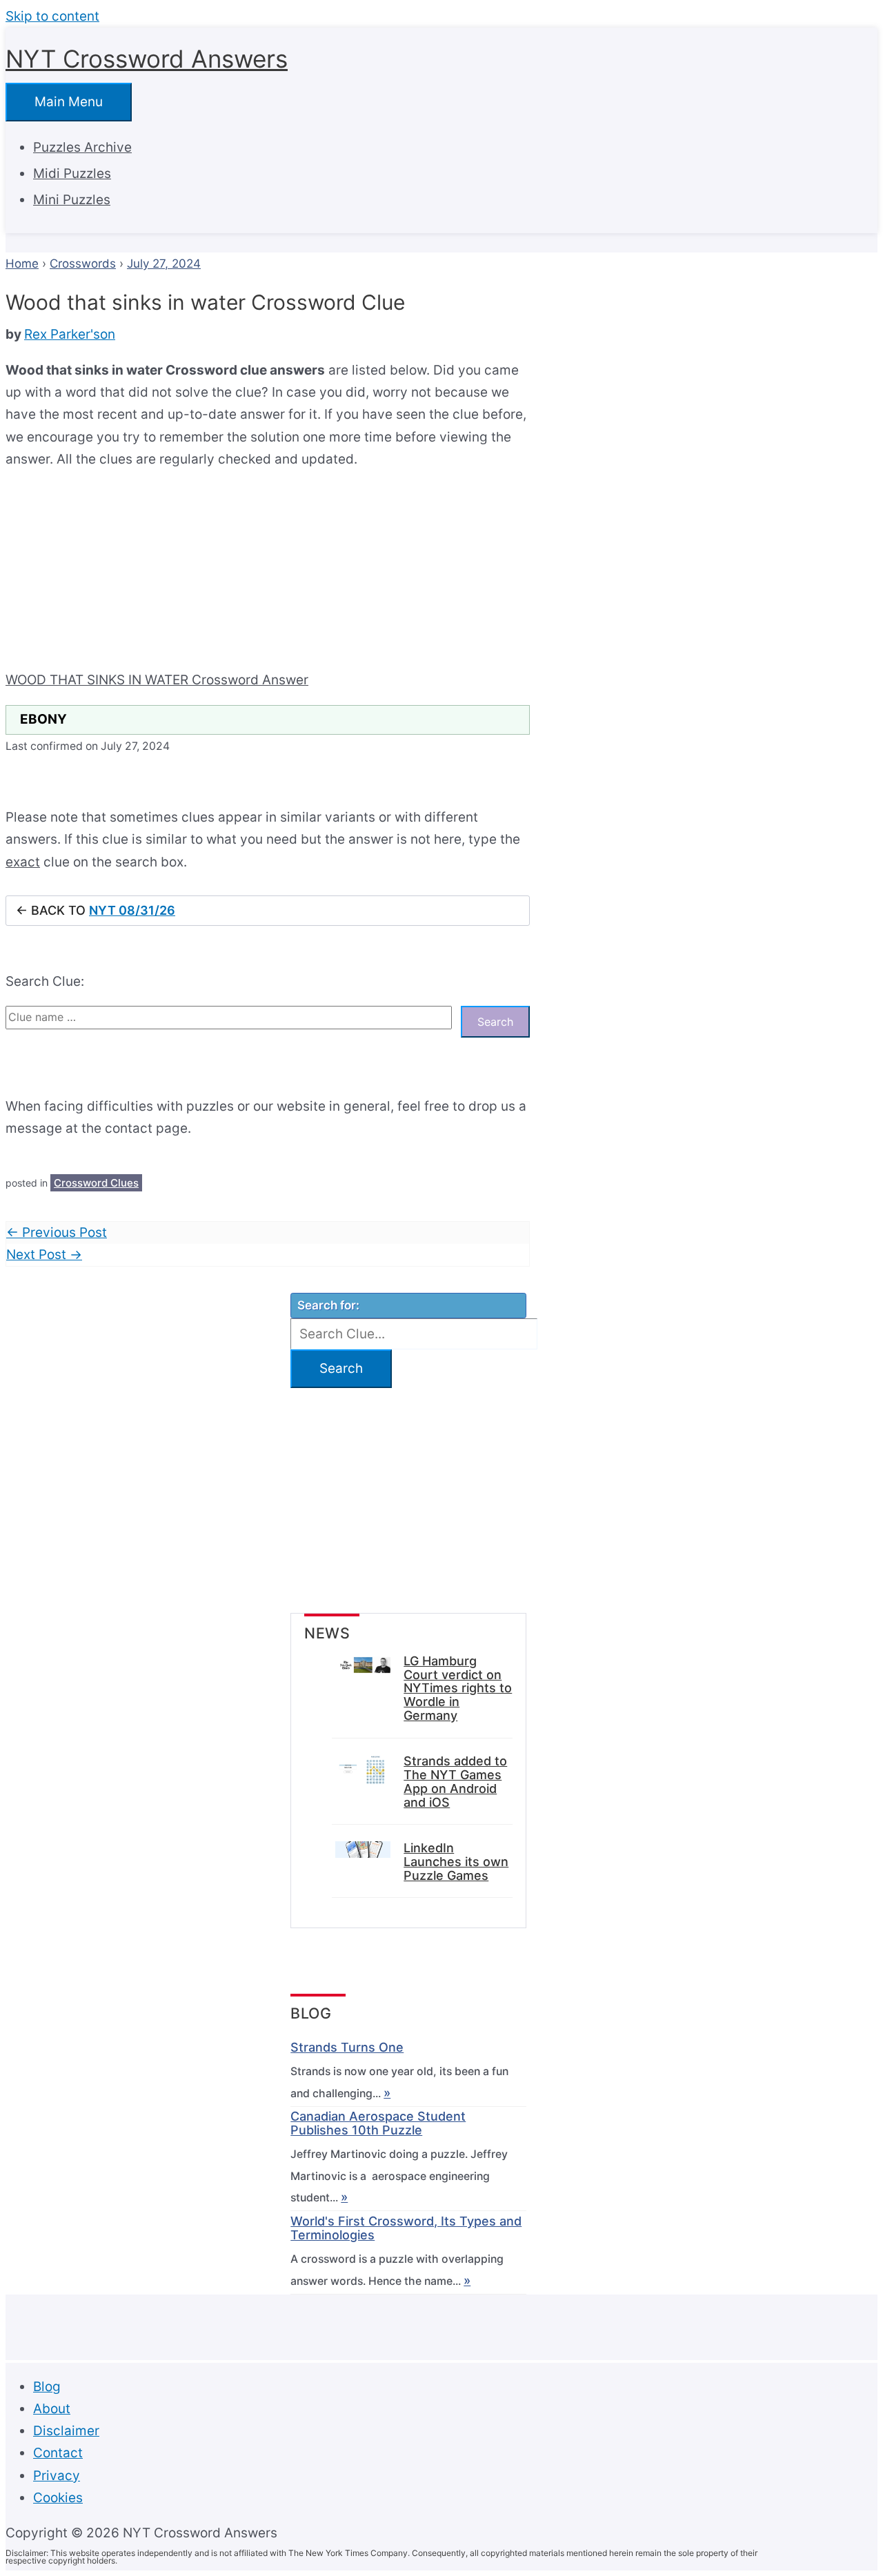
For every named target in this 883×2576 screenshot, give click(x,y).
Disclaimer (66, 2431)
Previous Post (57, 1232)
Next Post (44, 1255)
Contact (58, 2453)
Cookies (58, 2498)
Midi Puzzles (72, 174)
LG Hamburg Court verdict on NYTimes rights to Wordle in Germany (458, 1688)
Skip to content (52, 16)
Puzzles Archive (82, 147)
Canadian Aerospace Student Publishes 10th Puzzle (378, 2123)
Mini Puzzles (72, 200)
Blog (47, 2387)
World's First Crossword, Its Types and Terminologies (406, 2228)
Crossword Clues (96, 1183)
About (52, 2409)
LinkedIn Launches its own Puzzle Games (456, 1862)
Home (22, 264)
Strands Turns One (347, 2048)
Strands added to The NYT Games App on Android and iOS (455, 1782)
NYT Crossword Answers (147, 59)
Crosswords (83, 264)
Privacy (57, 2476)
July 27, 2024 (164, 264)
